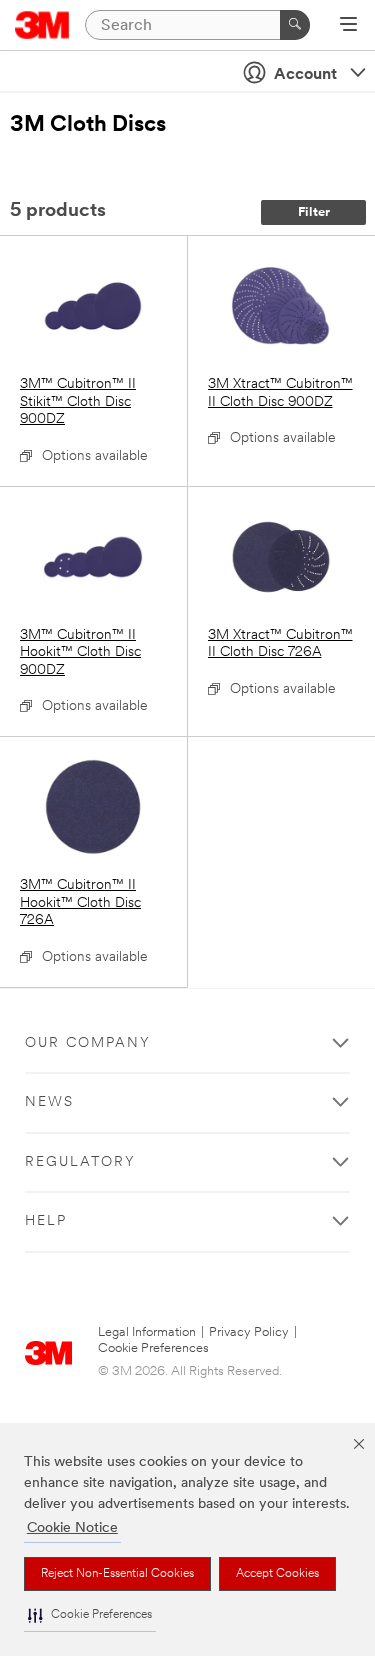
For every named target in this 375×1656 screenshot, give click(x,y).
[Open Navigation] (348, 26)
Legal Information (147, 1332)
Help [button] (46, 1221)
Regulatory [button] (80, 1162)
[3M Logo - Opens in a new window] (42, 25)
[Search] (295, 25)
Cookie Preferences (153, 1348)
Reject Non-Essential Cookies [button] (117, 1574)
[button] (90, 1615)
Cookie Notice (72, 1528)
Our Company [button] (88, 1043)
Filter (314, 212)
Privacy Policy (249, 1332)
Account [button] (305, 75)
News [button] (49, 1102)
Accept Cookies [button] (277, 1574)
